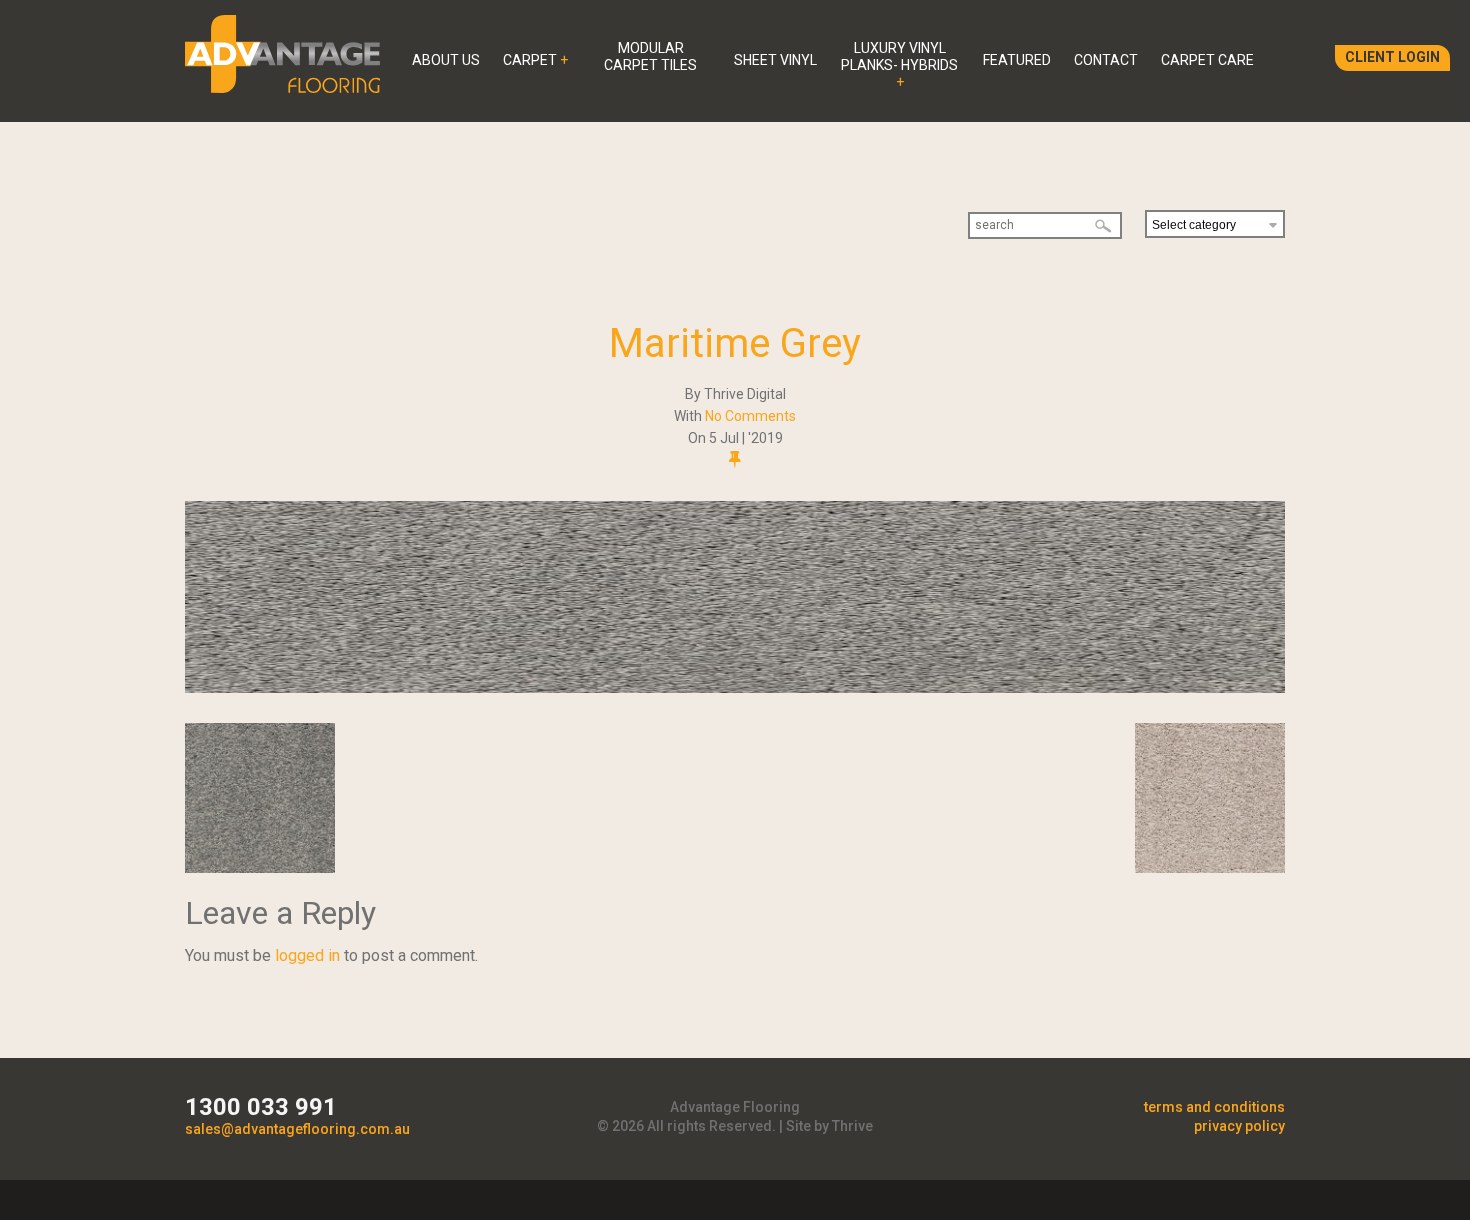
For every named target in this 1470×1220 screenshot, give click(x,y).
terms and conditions (1214, 1107)
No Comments (750, 416)
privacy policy (1239, 1126)
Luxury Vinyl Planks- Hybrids (899, 56)
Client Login (1392, 57)
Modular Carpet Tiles (650, 56)
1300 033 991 (261, 1107)
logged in (307, 955)
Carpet (530, 60)
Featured (1017, 60)
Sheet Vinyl (775, 60)
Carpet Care (1207, 60)
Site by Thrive (829, 1126)
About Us (446, 60)
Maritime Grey (735, 343)
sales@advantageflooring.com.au (297, 1129)
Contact (1106, 60)
